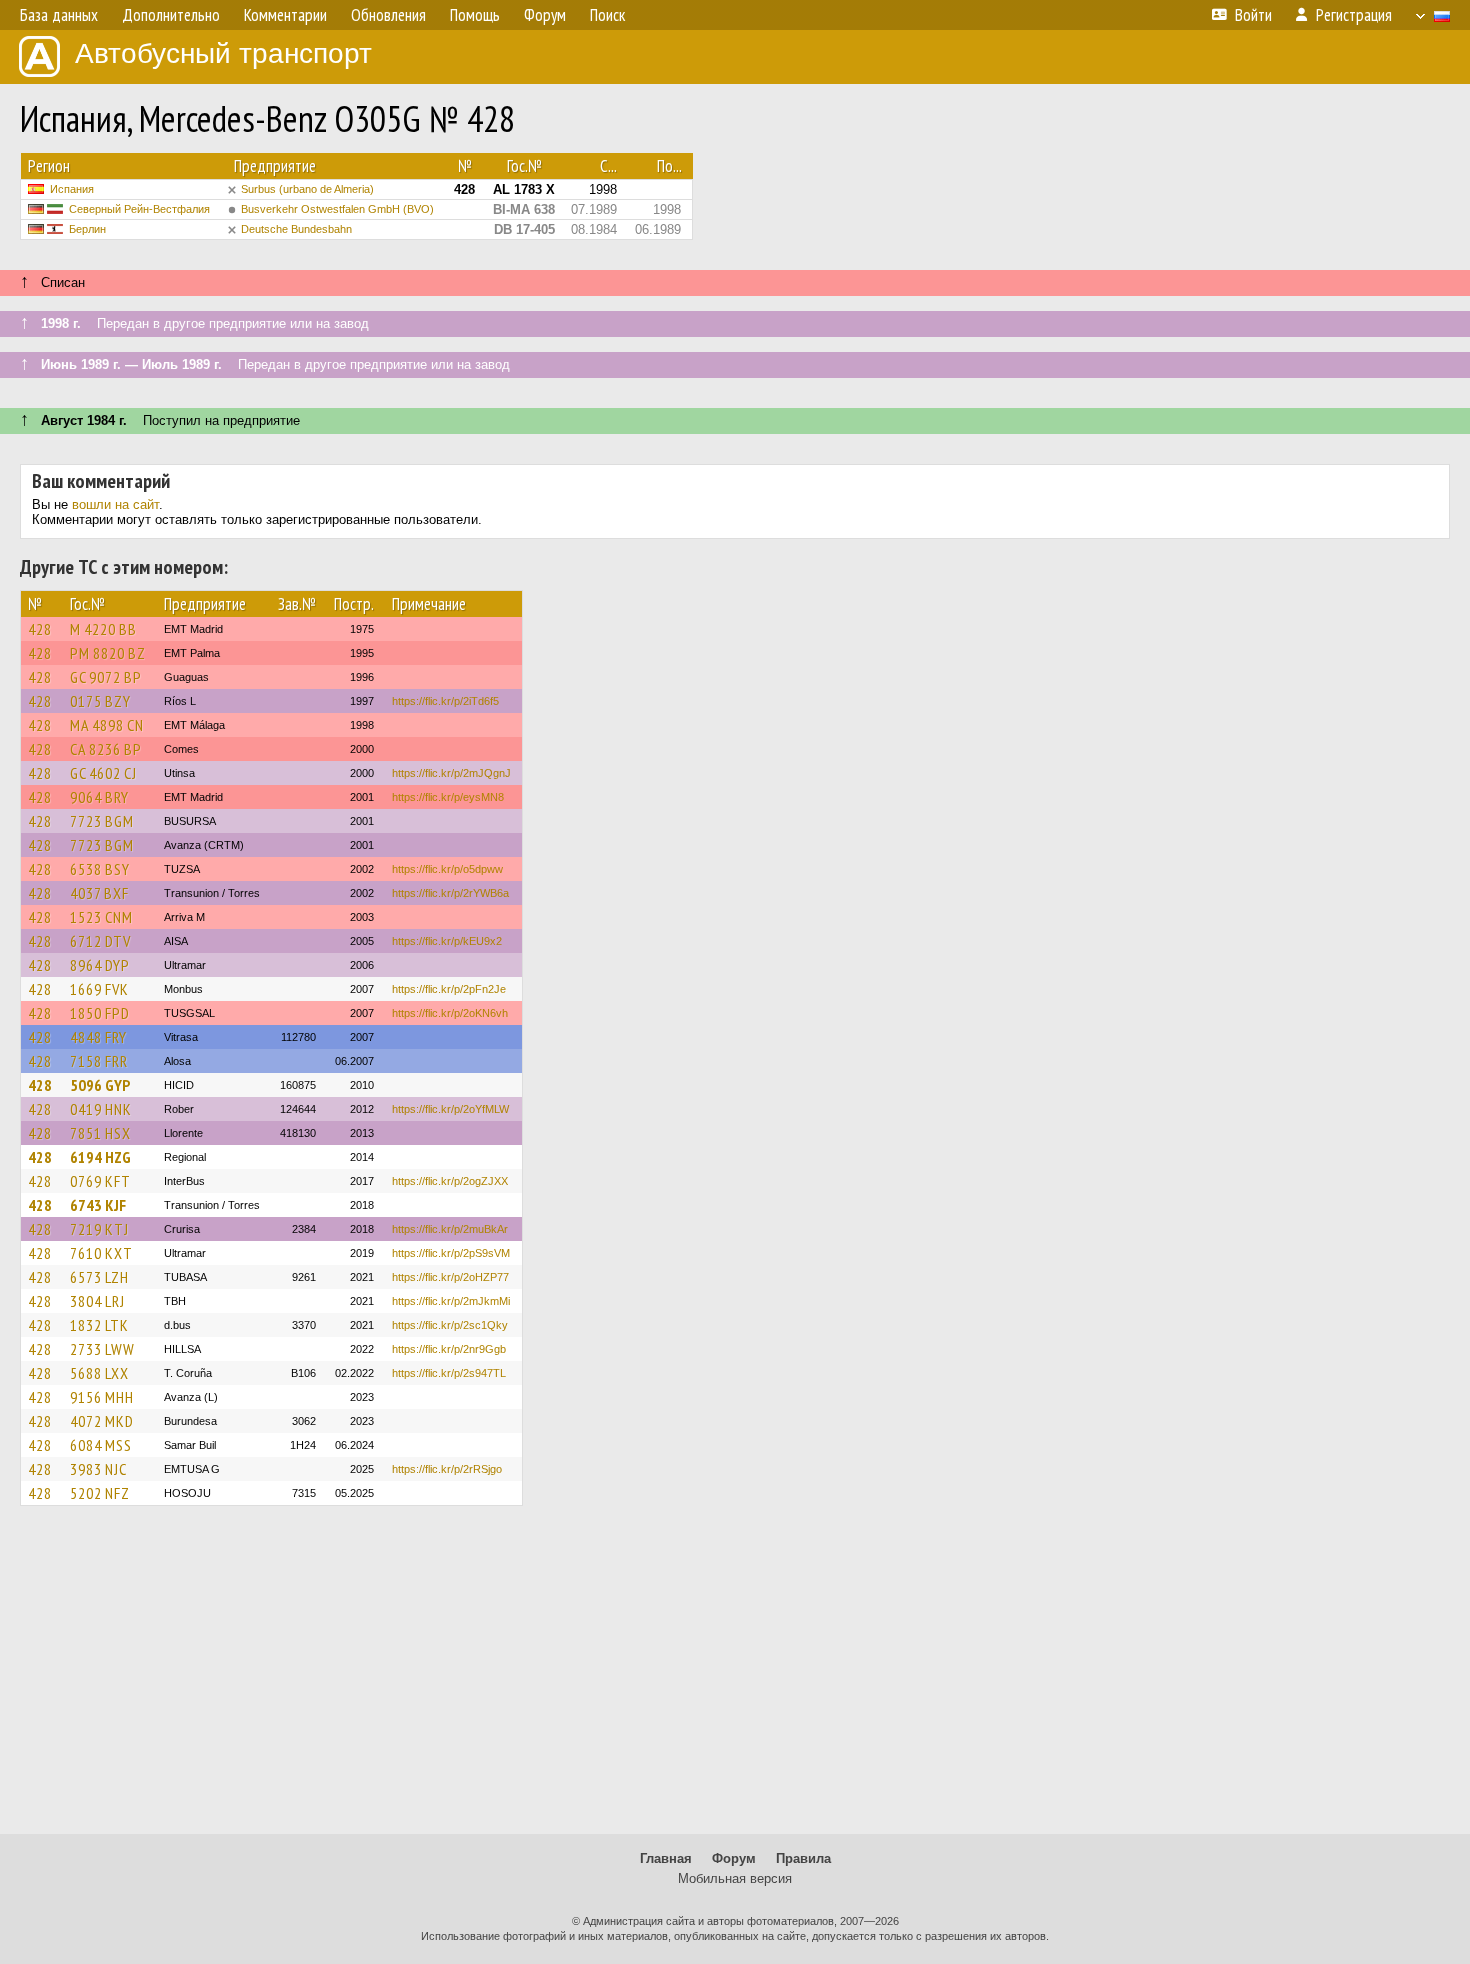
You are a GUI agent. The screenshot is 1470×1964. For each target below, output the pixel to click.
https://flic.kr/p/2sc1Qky (450, 1325)
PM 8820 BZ (108, 653)
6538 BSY (100, 869)
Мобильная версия (735, 1878)
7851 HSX (100, 1133)
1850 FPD (100, 1013)
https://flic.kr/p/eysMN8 (448, 797)
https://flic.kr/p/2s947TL (449, 1373)
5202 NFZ (100, 1493)
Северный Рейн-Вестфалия (139, 209)
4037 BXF (99, 893)
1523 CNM (101, 917)
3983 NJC (98, 1469)
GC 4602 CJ (103, 773)
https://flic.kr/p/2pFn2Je (449, 989)
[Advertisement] (735, 1679)
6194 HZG (100, 1157)
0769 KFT (100, 1181)
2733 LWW (102, 1349)
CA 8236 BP (106, 749)
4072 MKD (102, 1421)
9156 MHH (102, 1397)
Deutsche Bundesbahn (296, 229)
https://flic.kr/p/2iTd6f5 (445, 701)
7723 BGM (102, 821)
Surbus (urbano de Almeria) (307, 189)
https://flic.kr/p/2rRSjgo (447, 1469)
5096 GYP (100, 1085)
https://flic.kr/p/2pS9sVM (451, 1253)
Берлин (87, 229)
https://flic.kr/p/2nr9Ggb (449, 1349)
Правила (803, 1858)
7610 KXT (101, 1253)
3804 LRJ (97, 1301)
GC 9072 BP (106, 677)
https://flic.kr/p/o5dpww (447, 869)
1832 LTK (99, 1325)
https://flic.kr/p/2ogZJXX (450, 1181)
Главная (666, 1858)
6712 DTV (100, 941)
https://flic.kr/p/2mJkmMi (451, 1301)
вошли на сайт (115, 504)
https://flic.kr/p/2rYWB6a (450, 893)
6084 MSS (101, 1445)
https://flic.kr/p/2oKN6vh (450, 1013)
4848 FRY (98, 1037)
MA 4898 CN (107, 725)
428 (40, 629)
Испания (72, 189)
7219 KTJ (99, 1229)
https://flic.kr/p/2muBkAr (450, 1229)
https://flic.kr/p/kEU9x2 (447, 941)
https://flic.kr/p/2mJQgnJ (451, 773)
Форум (734, 1858)
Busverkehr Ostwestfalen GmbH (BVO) (337, 209)
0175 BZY (100, 701)
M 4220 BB (103, 629)
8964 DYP (100, 965)
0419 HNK (101, 1109)
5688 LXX (99, 1373)
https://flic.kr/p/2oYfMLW (450, 1109)
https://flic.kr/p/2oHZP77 (450, 1277)
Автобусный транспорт (223, 53)
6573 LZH (99, 1277)
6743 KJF (98, 1205)
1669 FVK (99, 989)
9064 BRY (99, 797)
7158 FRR (99, 1061)
